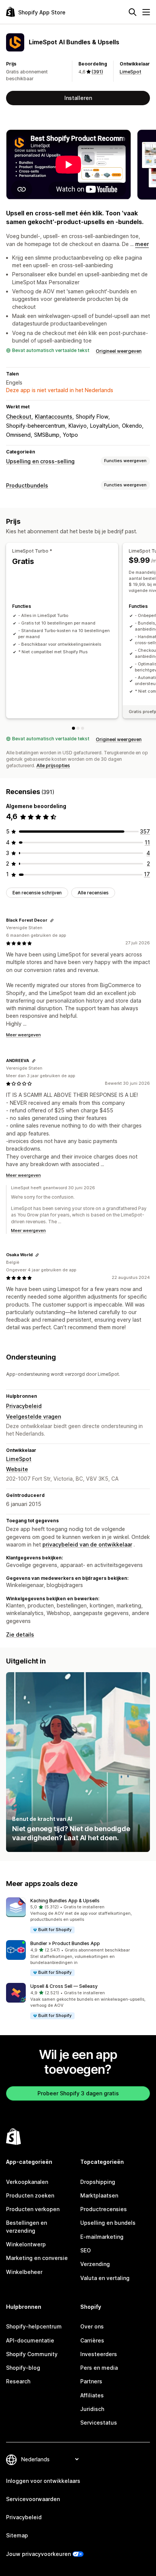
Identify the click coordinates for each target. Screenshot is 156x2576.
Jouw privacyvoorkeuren (38, 2554)
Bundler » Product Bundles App (65, 1943)
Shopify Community (32, 2354)
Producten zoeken (30, 2195)
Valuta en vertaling (105, 2278)
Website (17, 1469)
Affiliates (92, 2395)
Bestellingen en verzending (27, 2226)
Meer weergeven (23, 1035)
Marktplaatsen (99, 2195)
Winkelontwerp (26, 2244)
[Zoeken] (133, 12)
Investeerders (99, 2354)
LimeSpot (130, 72)
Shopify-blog (23, 2368)
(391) (97, 72)
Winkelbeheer (24, 2272)
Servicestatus (99, 2423)
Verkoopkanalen (27, 2182)
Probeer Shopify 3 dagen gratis (78, 2093)
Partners (91, 2381)
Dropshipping (98, 2182)
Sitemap (17, 2535)
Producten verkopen (33, 2209)
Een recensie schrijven (37, 893)
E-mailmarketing (102, 2237)
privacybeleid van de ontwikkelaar (87, 1544)
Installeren (78, 98)
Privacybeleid (24, 1406)
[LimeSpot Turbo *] (73, 728)
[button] (78, 1916)
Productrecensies (104, 2209)
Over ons (92, 2326)
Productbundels (27, 485)
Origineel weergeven (119, 351)
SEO (86, 2250)
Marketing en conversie (37, 2258)
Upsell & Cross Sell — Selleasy (64, 1986)
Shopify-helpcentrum (34, 2326)
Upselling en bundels (108, 2223)
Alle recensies (93, 893)
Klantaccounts (54, 417)
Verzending (95, 2264)
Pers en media (99, 2368)
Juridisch (92, 2409)
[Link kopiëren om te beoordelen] (52, 920)
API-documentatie (30, 2340)
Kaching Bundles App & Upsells (65, 1901)
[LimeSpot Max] (83, 728)
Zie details (20, 1635)
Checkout (19, 417)
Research (18, 2381)
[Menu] (146, 12)
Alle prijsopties (53, 765)
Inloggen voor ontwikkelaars (43, 2481)
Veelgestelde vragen (34, 1416)
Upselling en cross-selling (40, 461)
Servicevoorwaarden (33, 2499)
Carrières (92, 2340)
